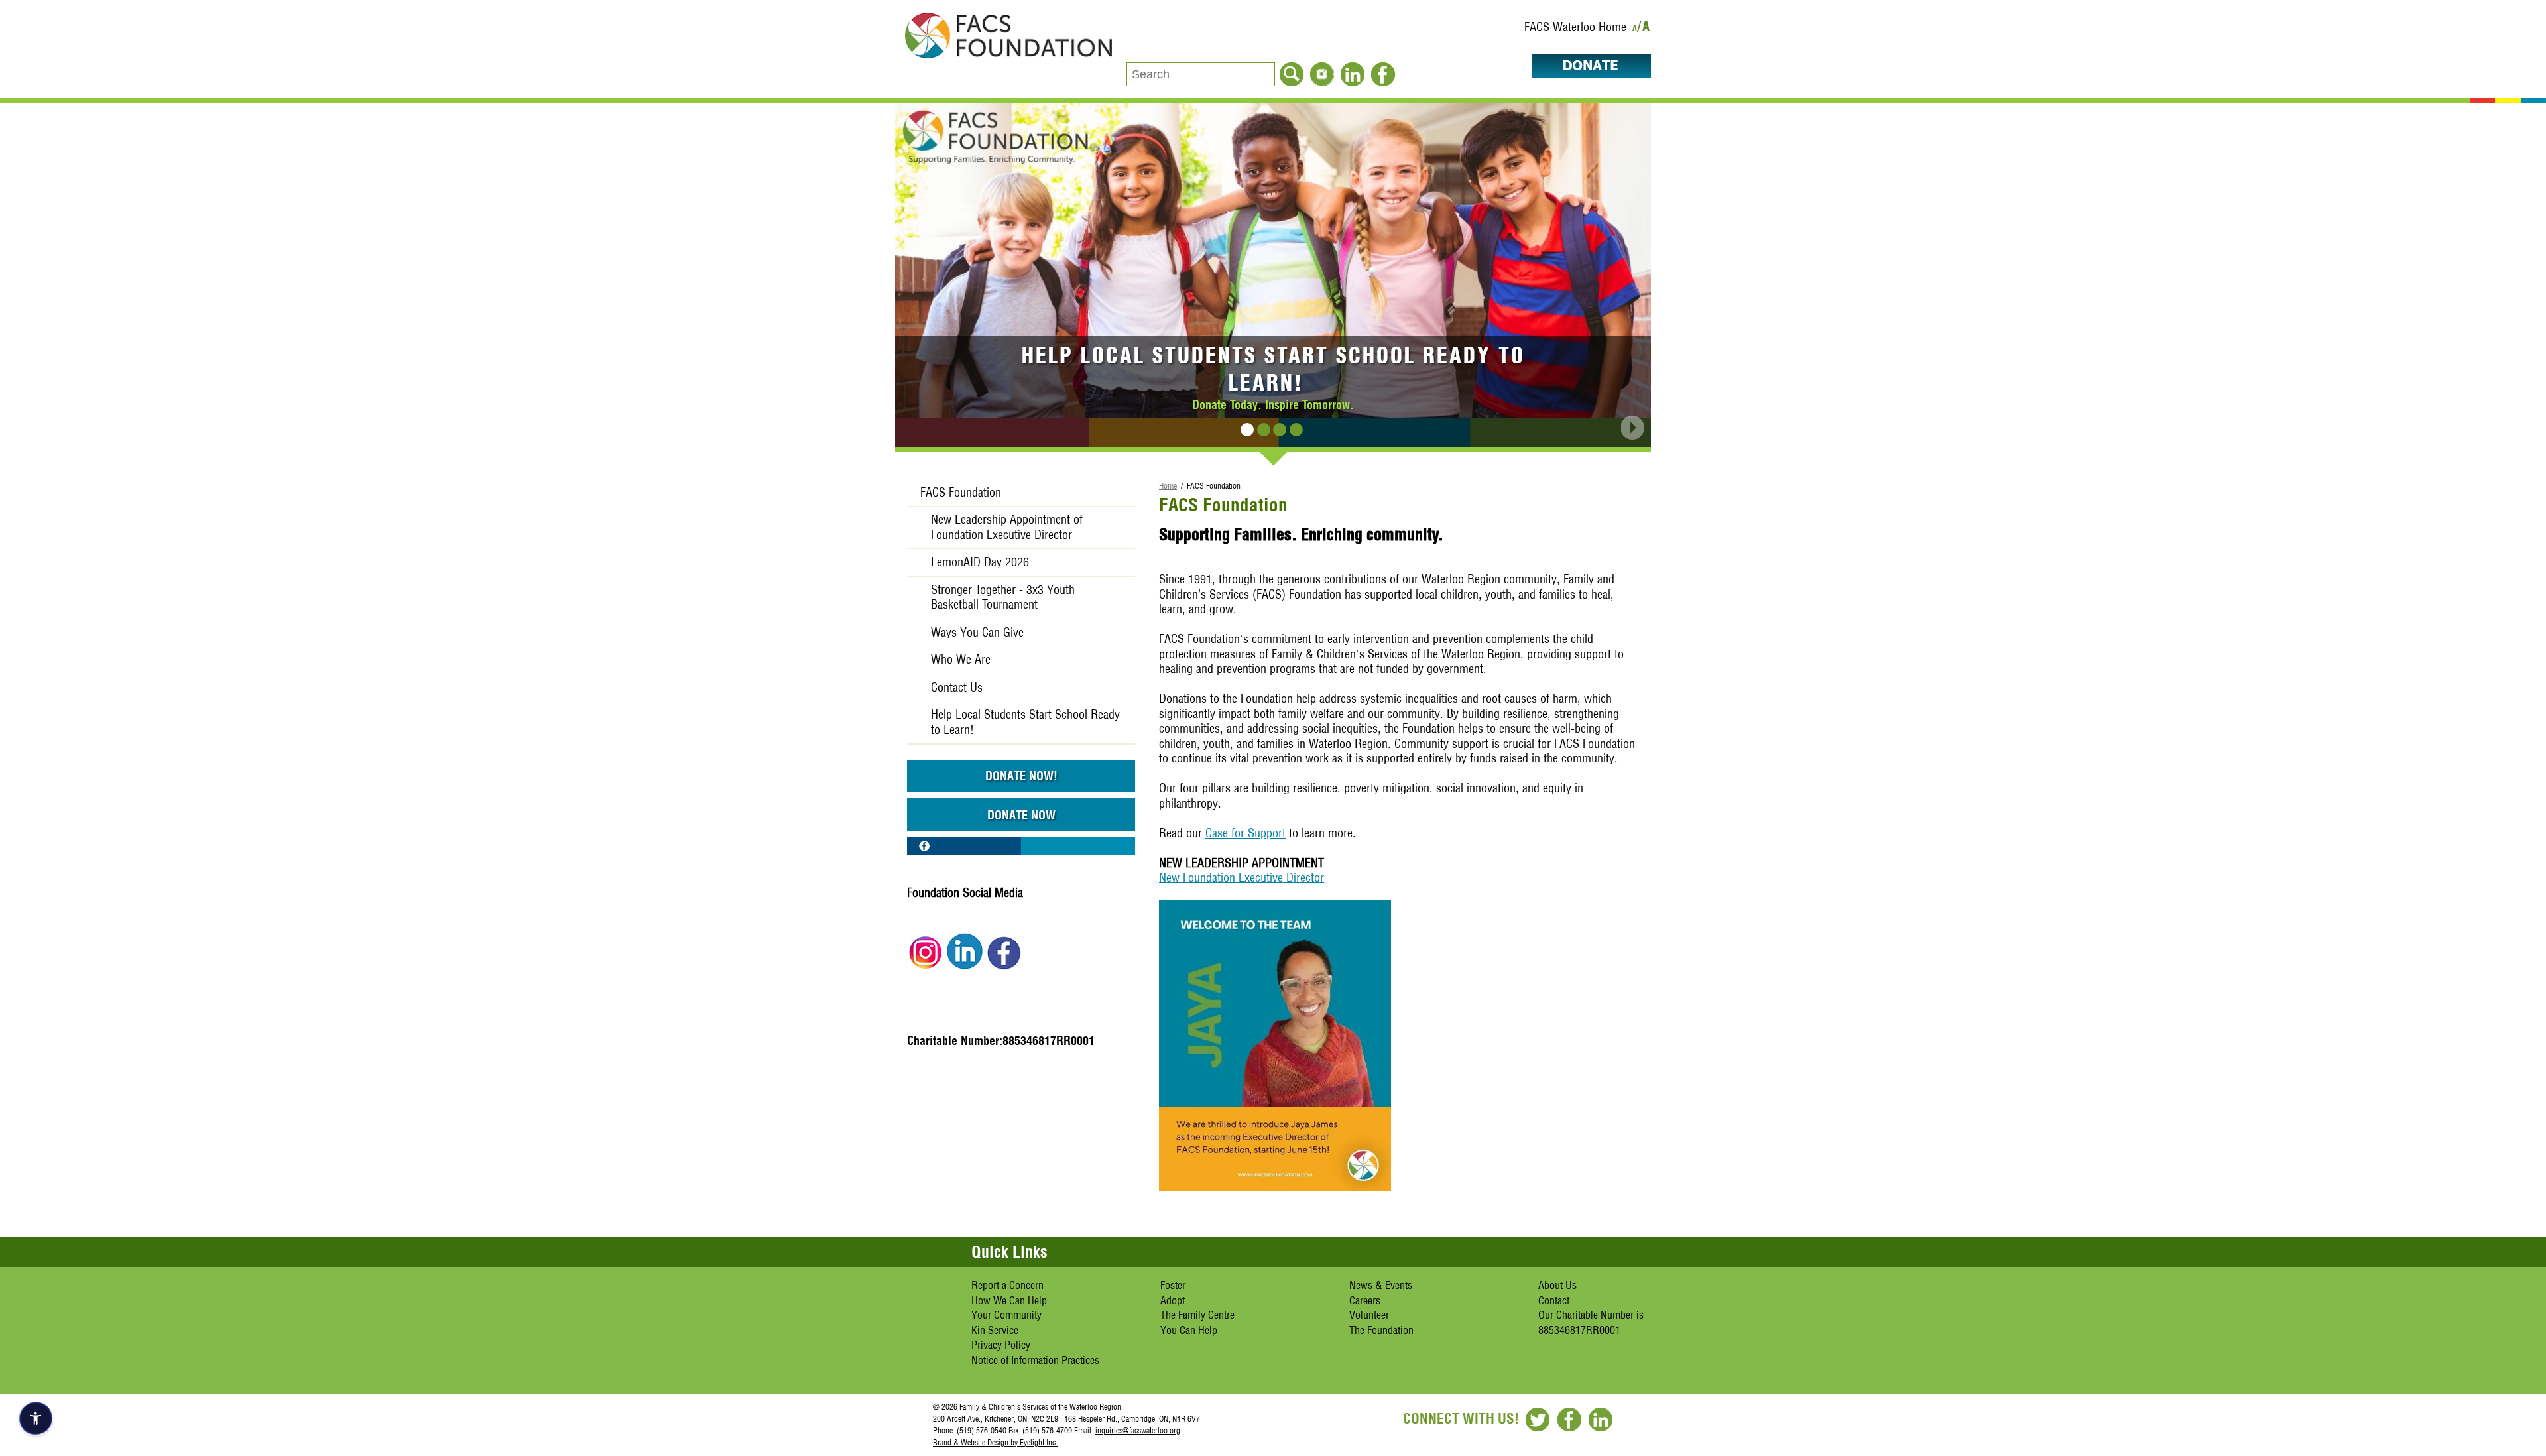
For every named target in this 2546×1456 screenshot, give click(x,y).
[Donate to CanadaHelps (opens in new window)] (1584, 73)
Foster (1173, 1285)
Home (1168, 486)
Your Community (1006, 1315)
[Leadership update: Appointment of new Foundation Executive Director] (1275, 1186)
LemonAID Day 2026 (980, 562)
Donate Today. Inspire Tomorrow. (1273, 404)
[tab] (1247, 430)
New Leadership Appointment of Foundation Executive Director (1007, 527)
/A (1644, 29)
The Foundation (1381, 1330)
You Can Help (1189, 1330)
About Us (1557, 1285)
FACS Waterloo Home (1575, 27)
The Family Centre (1197, 1315)
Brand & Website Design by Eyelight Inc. (995, 1442)
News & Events (1381, 1285)
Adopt (1173, 1300)
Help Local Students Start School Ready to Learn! (1273, 369)
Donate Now (1021, 815)
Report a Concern (1007, 1285)
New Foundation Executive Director (1242, 878)
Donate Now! (1021, 776)
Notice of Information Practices (1035, 1360)
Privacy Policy (1001, 1345)
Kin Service (995, 1330)
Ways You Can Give (977, 632)
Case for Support (1245, 833)
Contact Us (957, 687)
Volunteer (1369, 1315)
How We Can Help (1009, 1300)
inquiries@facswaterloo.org (1138, 1430)
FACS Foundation (961, 492)
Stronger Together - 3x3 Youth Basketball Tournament (1003, 597)
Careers (1365, 1300)
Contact (1554, 1300)
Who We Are (961, 659)
